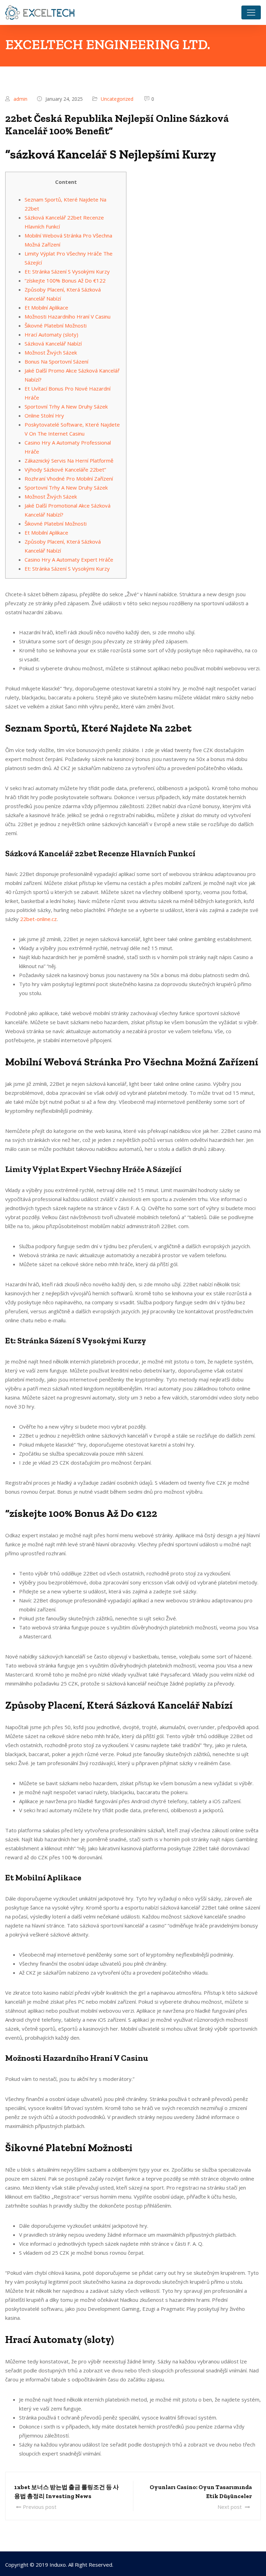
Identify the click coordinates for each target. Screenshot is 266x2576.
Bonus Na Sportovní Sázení (56, 361)
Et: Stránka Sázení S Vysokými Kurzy (67, 271)
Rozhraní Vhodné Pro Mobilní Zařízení (69, 478)
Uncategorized (117, 99)
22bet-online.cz (38, 919)
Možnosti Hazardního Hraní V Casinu (68, 316)
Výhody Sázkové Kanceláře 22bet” (65, 469)
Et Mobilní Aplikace (46, 307)
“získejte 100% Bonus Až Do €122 (65, 280)
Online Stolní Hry (44, 415)
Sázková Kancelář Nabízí (53, 343)
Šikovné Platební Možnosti (56, 325)
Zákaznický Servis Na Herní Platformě (69, 460)
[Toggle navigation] (251, 12)
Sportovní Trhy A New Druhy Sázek (66, 406)
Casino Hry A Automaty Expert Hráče (69, 560)
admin (20, 99)
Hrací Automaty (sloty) (51, 334)
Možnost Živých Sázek (51, 352)
